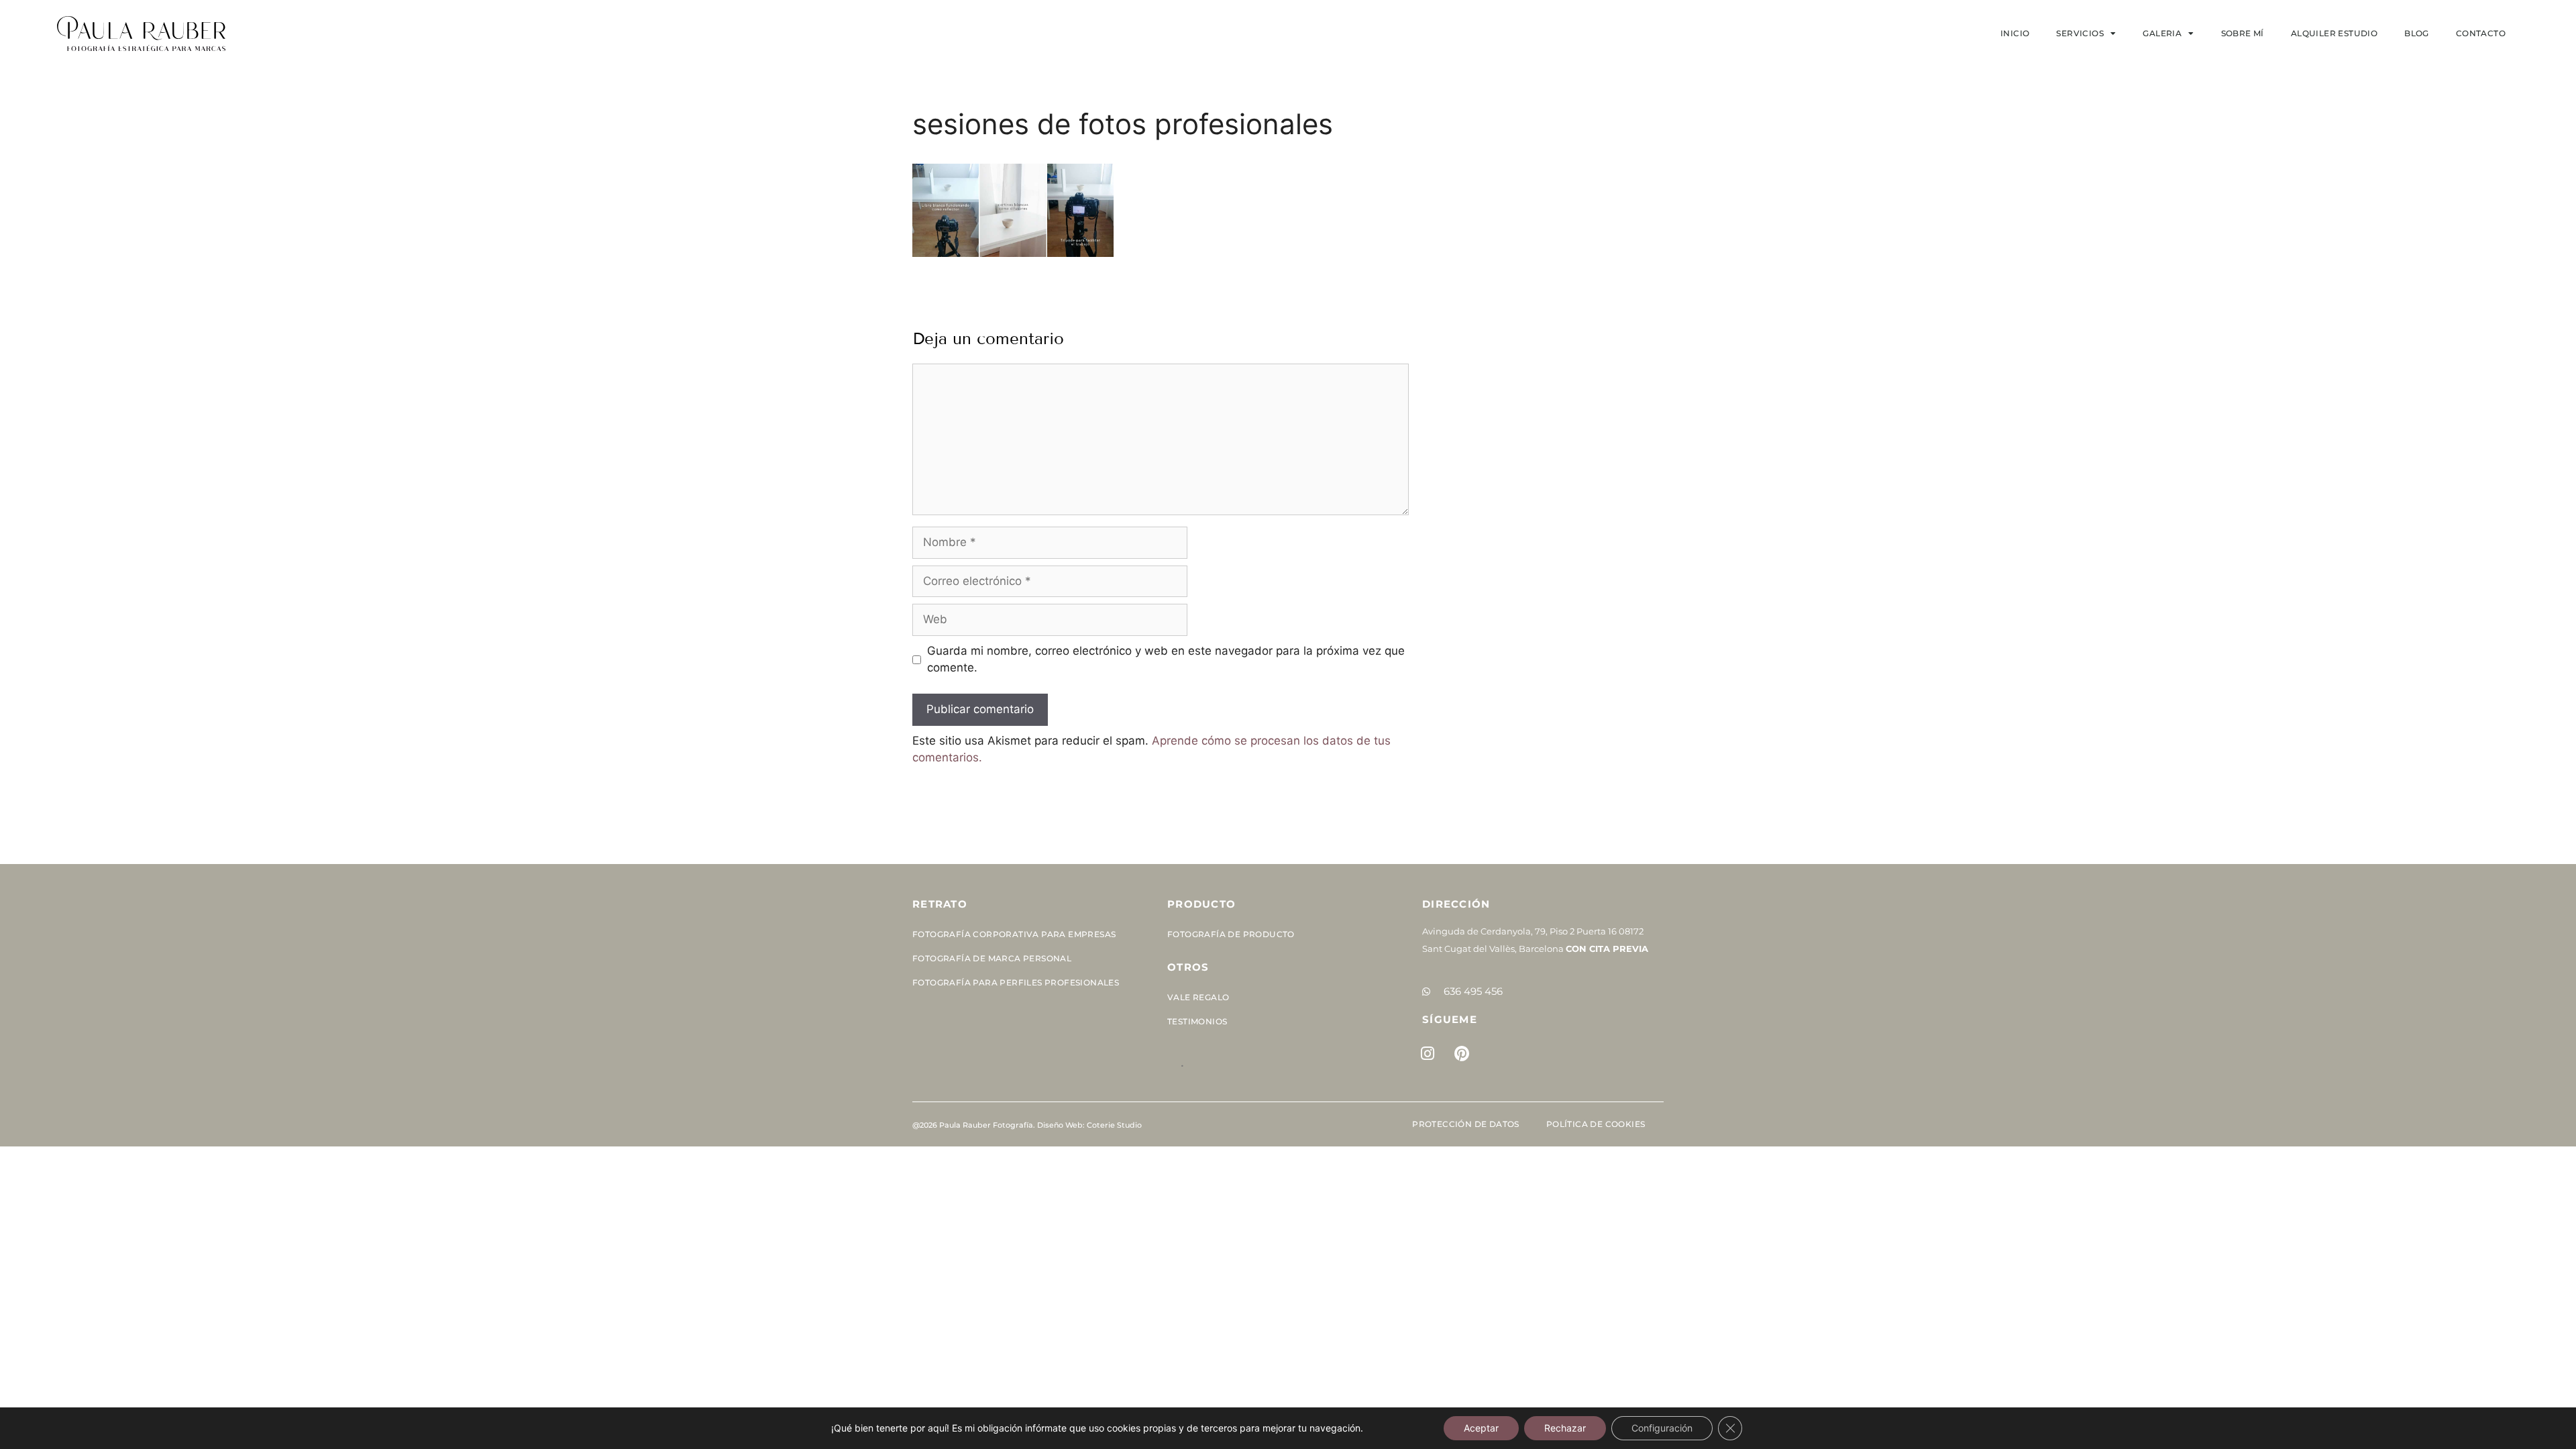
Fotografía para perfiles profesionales (1016, 982)
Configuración (1662, 1428)
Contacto (2481, 33)
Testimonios (1197, 1021)
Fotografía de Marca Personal (992, 958)
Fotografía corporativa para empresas (1014, 934)
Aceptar (1481, 1428)
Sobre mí (2243, 33)
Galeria (2162, 33)
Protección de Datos (1466, 1124)
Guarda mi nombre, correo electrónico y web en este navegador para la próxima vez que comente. (1166, 659)
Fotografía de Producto (1231, 934)
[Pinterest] (1462, 1053)
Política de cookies (1596, 1124)
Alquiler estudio (2334, 33)
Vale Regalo (1198, 997)
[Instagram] (1428, 1053)
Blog (2417, 33)
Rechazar (1565, 1428)
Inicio (2015, 33)
